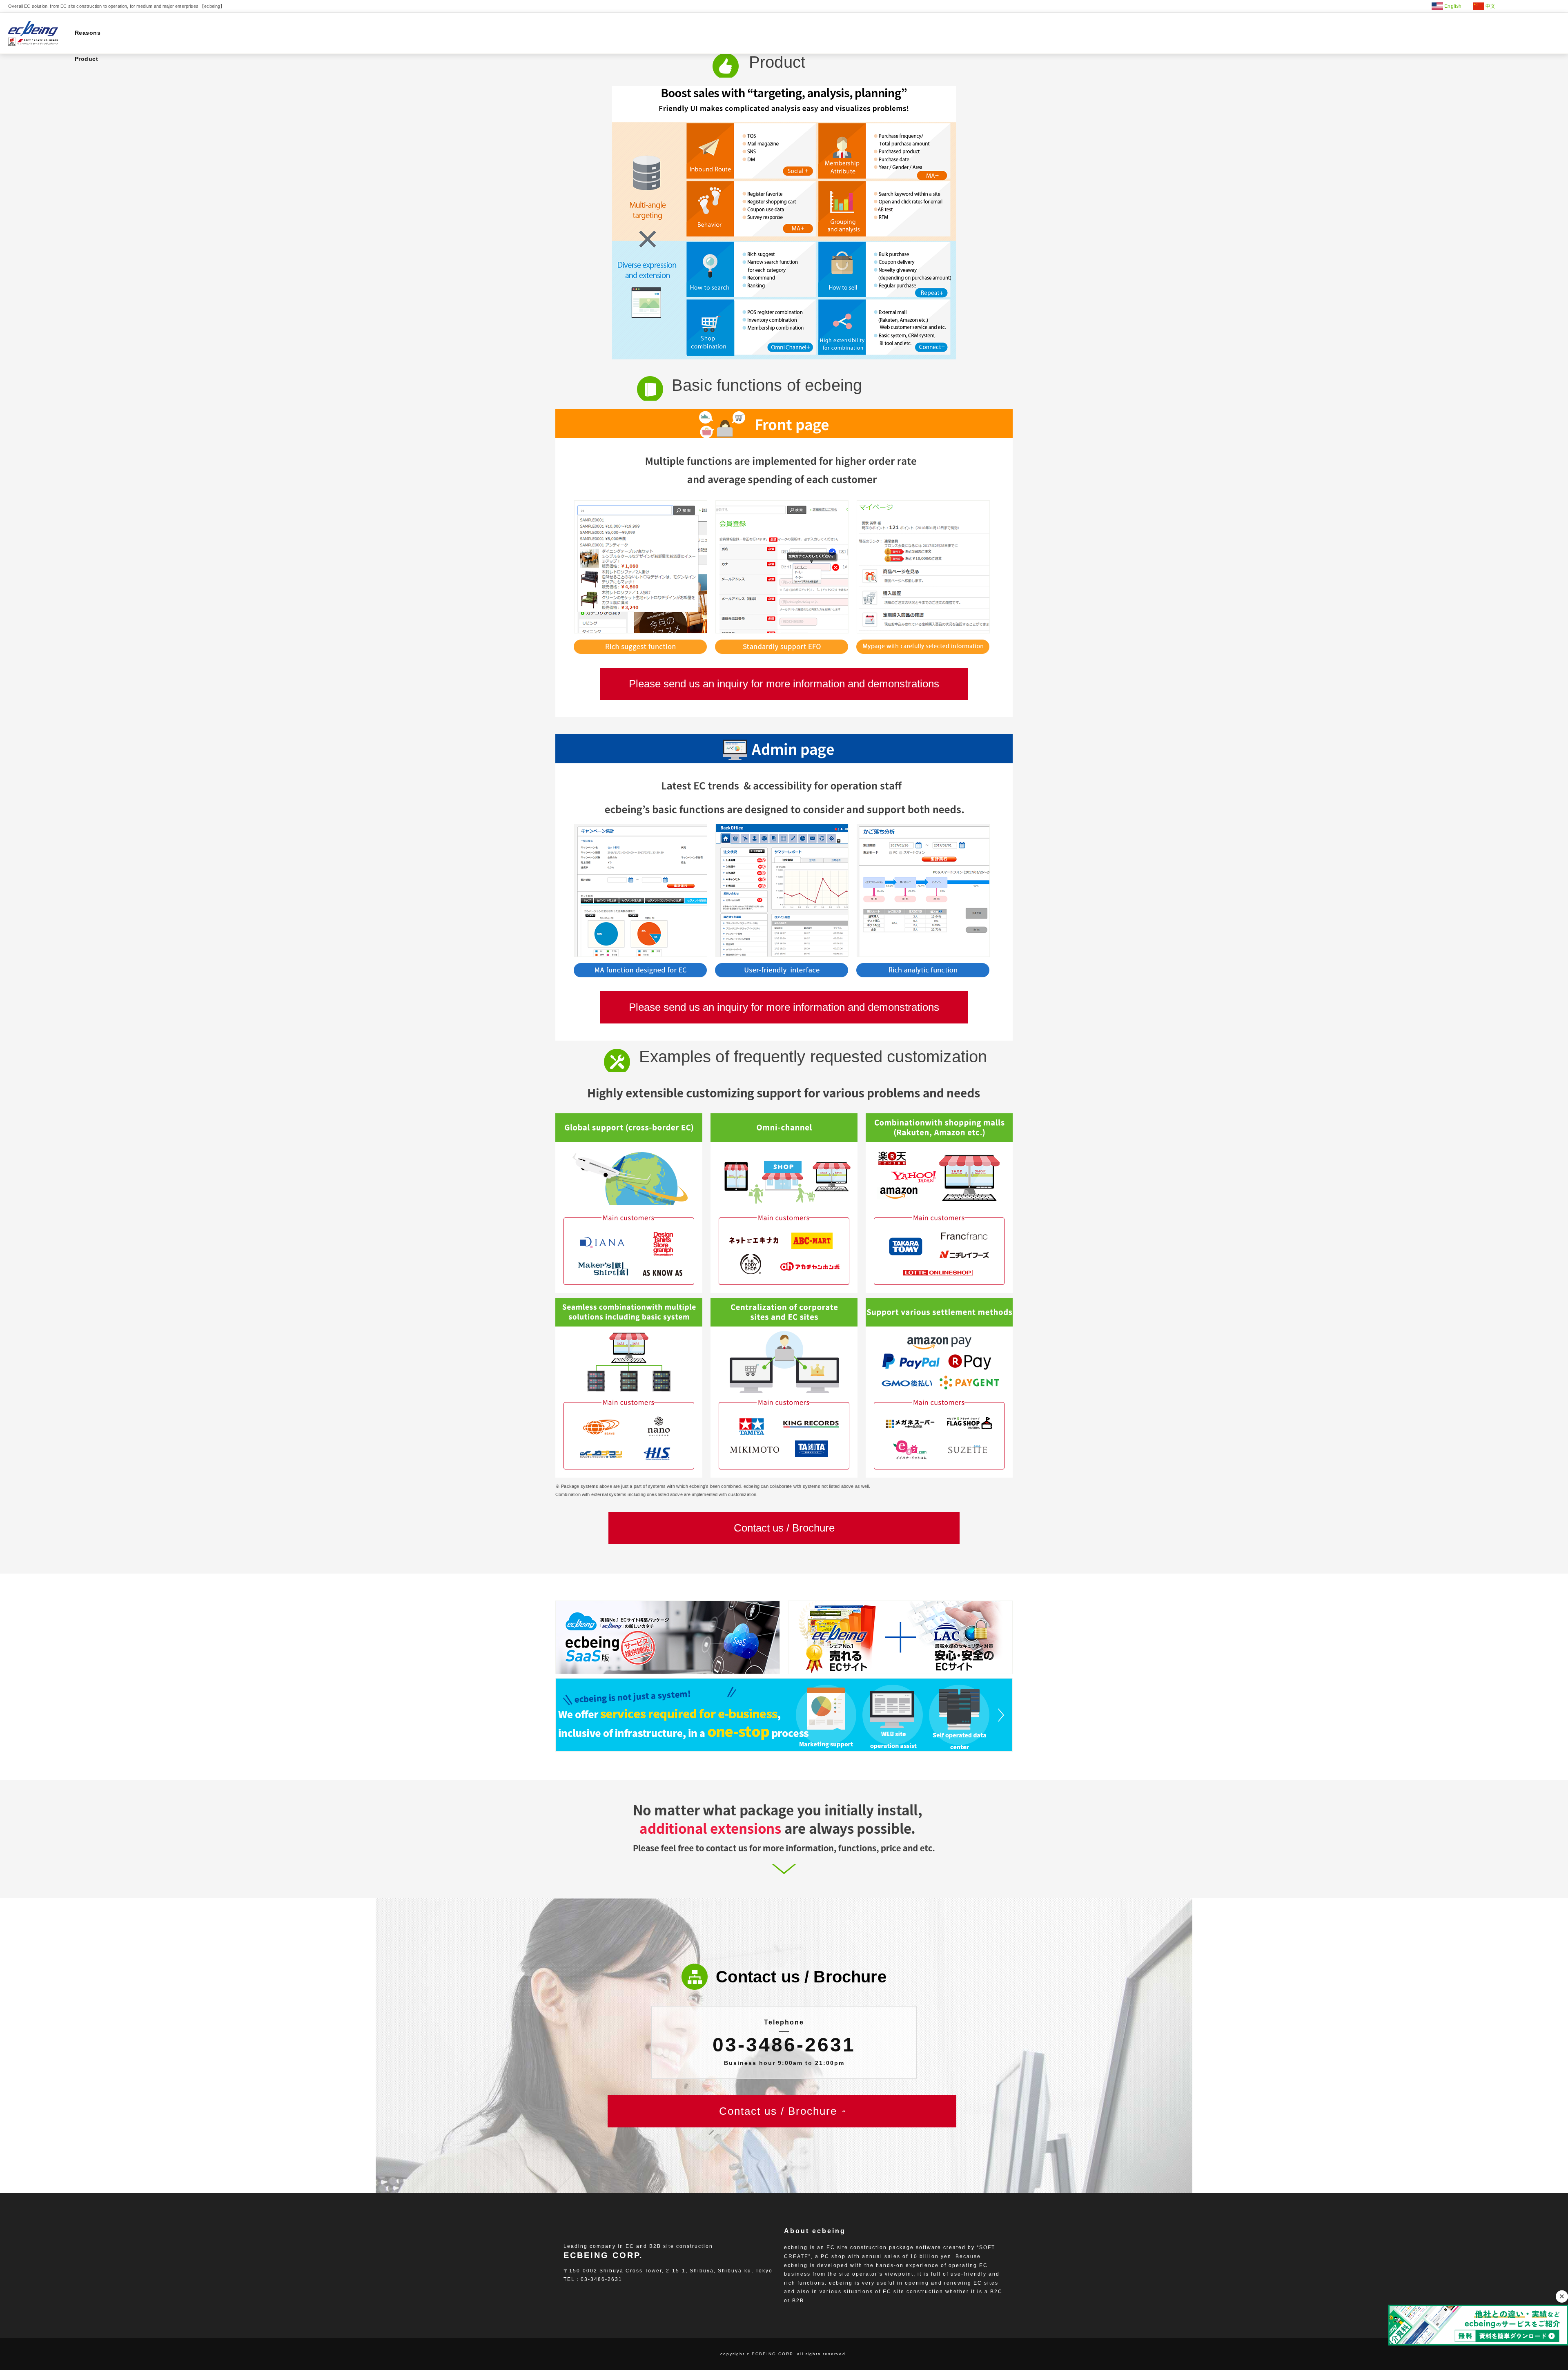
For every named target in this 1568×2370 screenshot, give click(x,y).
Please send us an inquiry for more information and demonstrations (784, 684)
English (1453, 6)
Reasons (88, 33)
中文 (1490, 6)
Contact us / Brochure (784, 1528)
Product (86, 59)
